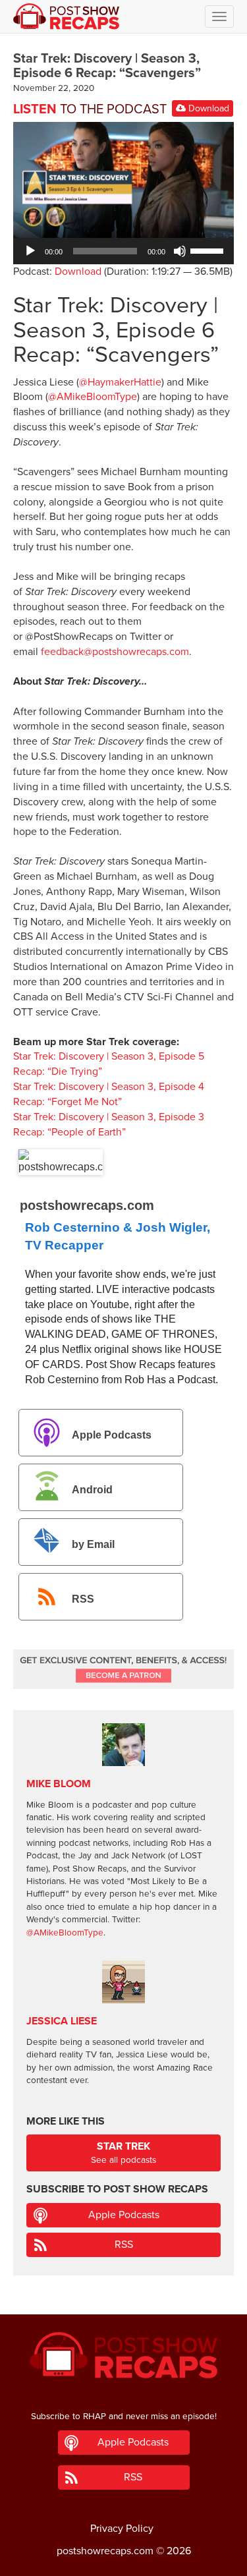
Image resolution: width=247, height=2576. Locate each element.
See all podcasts (123, 2153)
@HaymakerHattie (120, 382)
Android (92, 1490)
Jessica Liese (62, 2021)
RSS (83, 1600)
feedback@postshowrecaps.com (115, 652)
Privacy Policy (122, 2529)
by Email (93, 1544)
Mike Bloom (59, 1784)
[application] (123, 251)
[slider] (209, 250)
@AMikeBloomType (93, 397)
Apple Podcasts (112, 1435)
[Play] (30, 251)
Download (207, 108)
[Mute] (180, 251)
